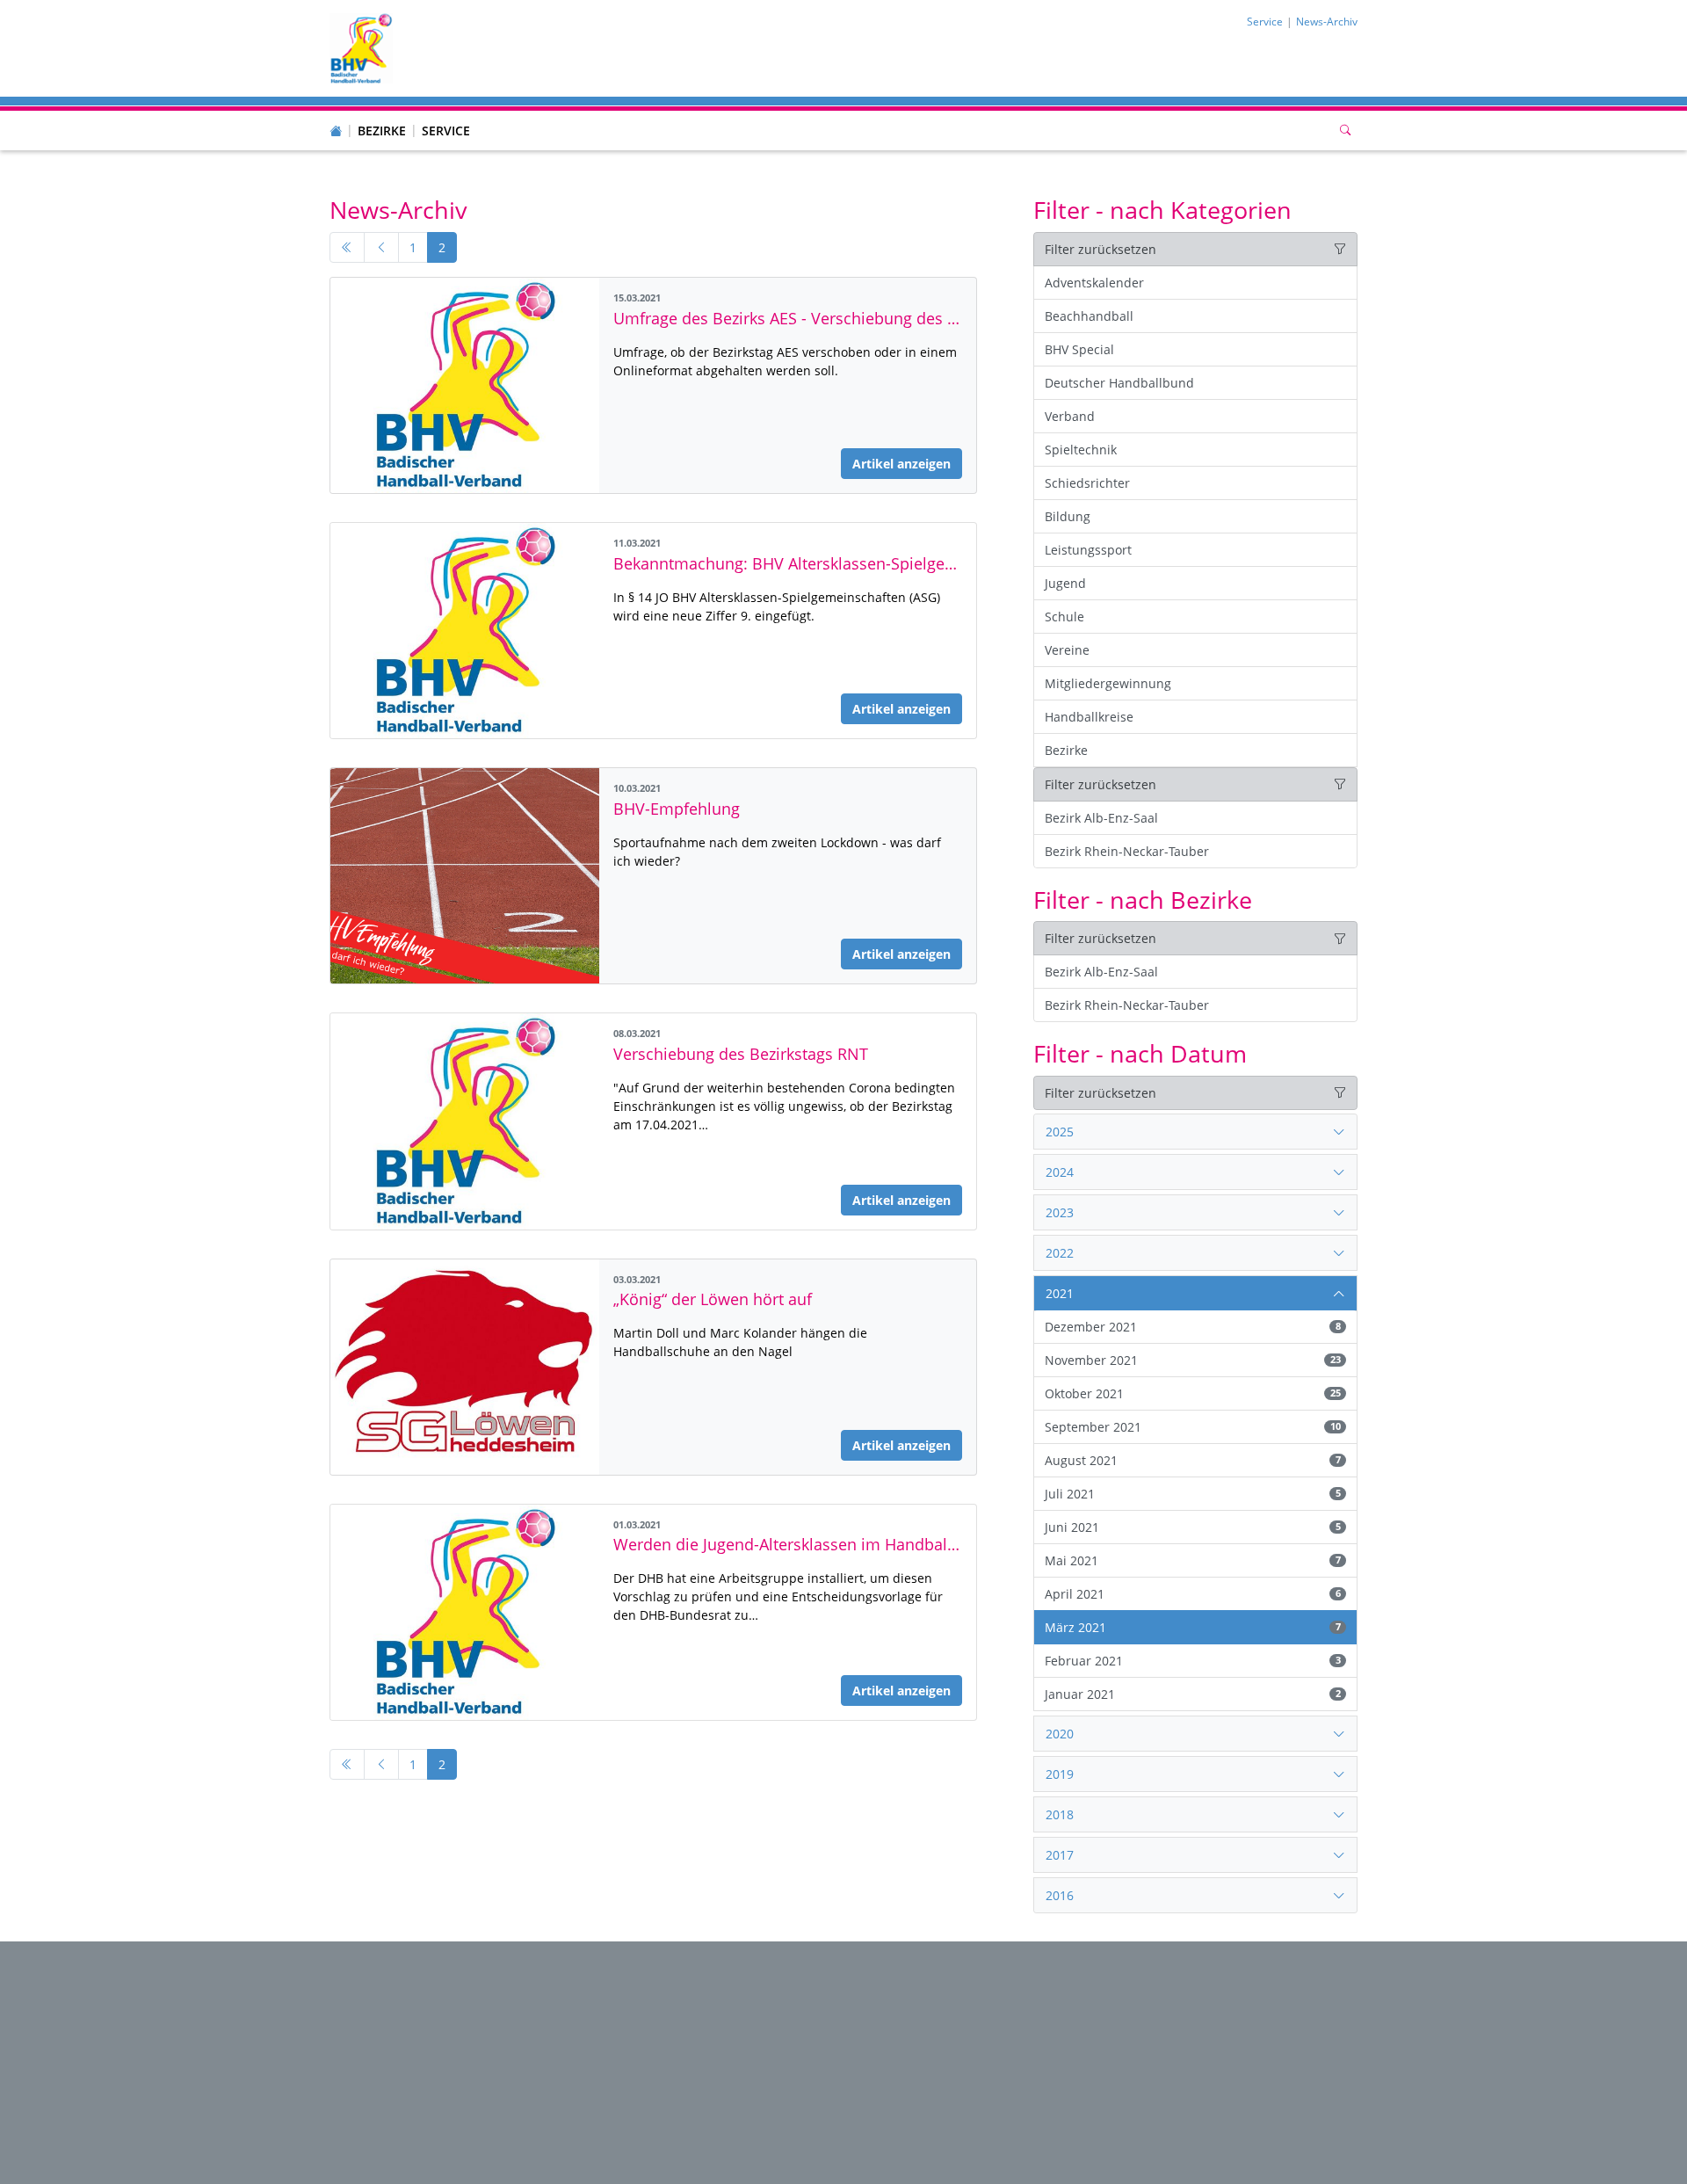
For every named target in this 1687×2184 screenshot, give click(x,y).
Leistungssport (1088, 550)
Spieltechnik (1081, 450)
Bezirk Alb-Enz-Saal (1101, 818)
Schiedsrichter (1087, 483)
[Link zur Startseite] (361, 47)
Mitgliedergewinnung (1108, 683)
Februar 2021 (1192, 1661)
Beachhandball (1089, 316)
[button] (382, 113)
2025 (1060, 1132)
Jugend (1065, 583)
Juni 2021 (1192, 1527)
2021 (1060, 1293)
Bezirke (382, 131)
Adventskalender (1094, 283)
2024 (1060, 1172)
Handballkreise (1089, 717)
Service (446, 131)
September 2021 (1192, 1427)
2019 (1060, 1774)
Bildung (1068, 516)
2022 (1060, 1253)
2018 (1060, 1814)
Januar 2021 (1192, 1694)
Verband (1070, 416)
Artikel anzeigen (901, 464)
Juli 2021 (1192, 1494)
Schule (1064, 617)
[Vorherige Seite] (381, 248)
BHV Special (1079, 349)
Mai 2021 (1192, 1560)
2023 (1060, 1212)
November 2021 (1192, 1360)
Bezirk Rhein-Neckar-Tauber (1127, 851)
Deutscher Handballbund (1119, 383)
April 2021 (1192, 1594)
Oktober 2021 (1192, 1393)
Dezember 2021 (1192, 1327)
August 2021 (1192, 1460)
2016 (1060, 1895)
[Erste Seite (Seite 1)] (347, 248)
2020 (1060, 1734)
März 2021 (1192, 1627)
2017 (1060, 1855)
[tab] (1195, 1132)
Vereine (1067, 650)
